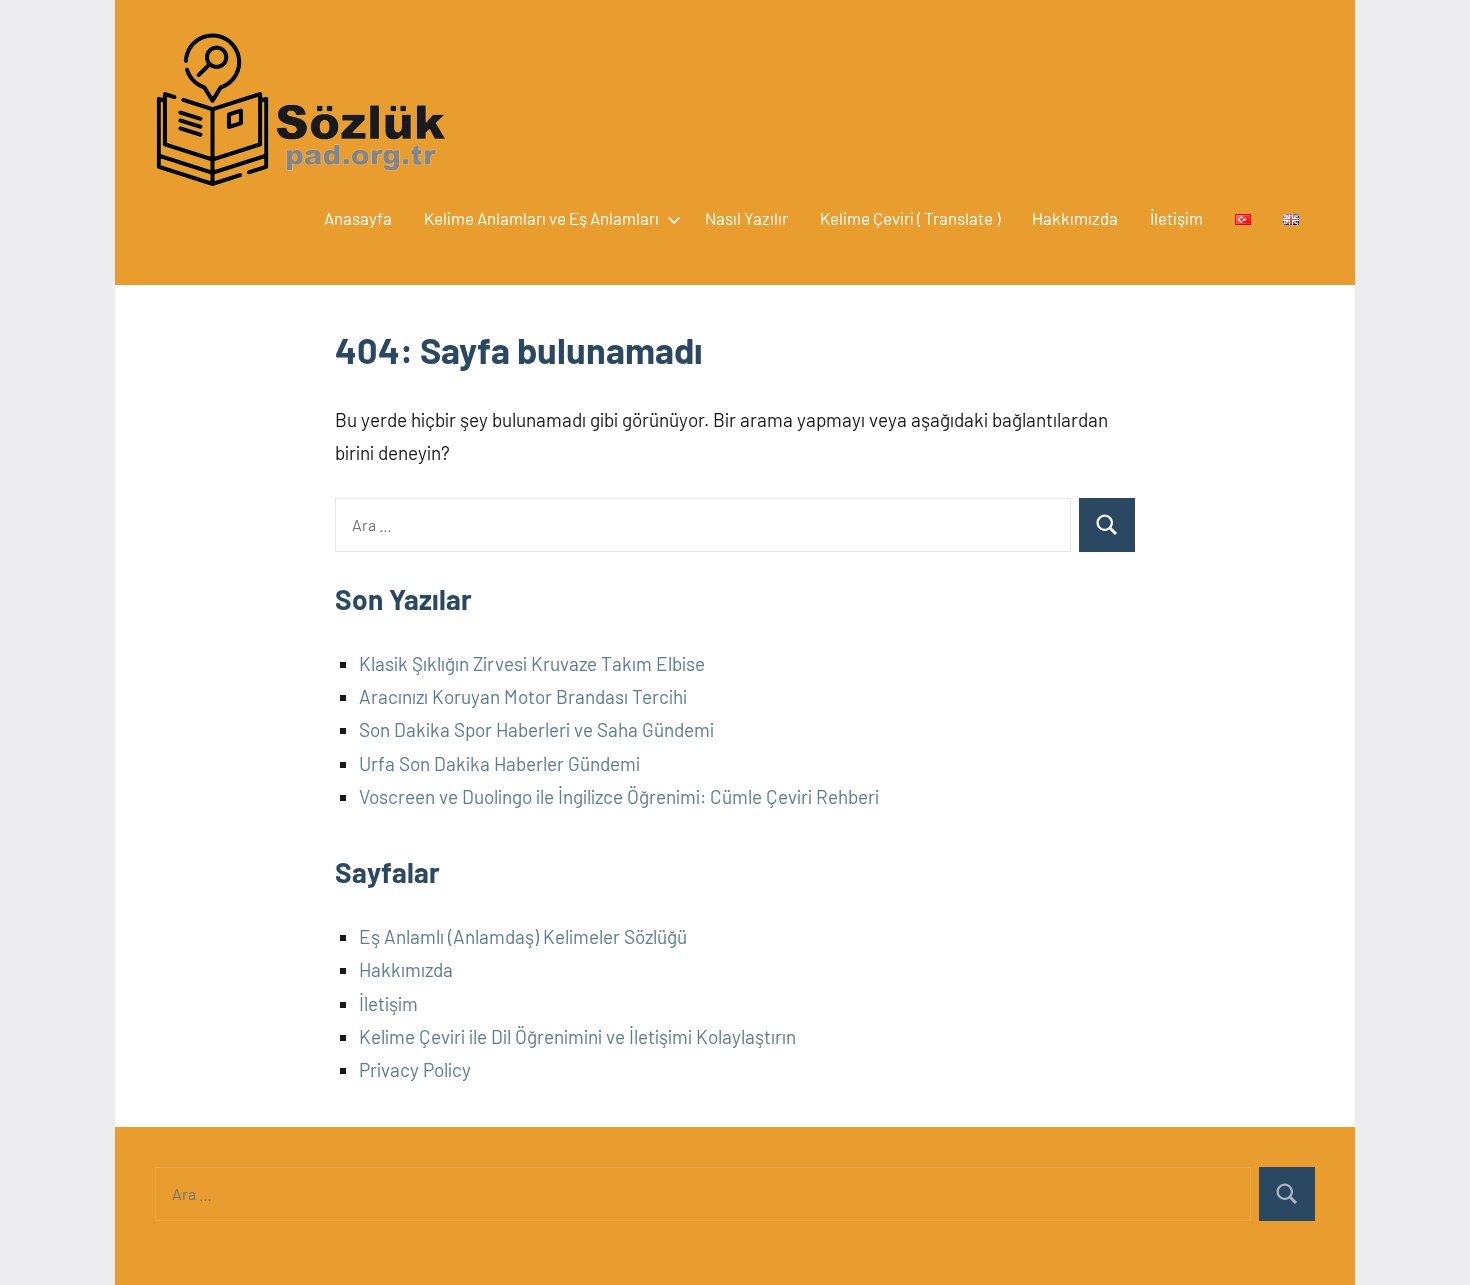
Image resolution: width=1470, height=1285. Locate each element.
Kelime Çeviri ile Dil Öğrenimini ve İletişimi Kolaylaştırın (577, 1036)
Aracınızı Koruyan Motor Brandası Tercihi (523, 696)
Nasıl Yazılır (746, 218)
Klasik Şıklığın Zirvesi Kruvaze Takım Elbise (532, 663)
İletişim (1176, 218)
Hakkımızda (1075, 218)
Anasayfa (358, 218)
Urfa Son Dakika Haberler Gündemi (499, 763)
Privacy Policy (415, 1069)
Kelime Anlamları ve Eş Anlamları (541, 218)
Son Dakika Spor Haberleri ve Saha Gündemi (536, 729)
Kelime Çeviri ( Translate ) (910, 218)
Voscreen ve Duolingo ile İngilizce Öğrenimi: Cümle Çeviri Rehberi (619, 796)
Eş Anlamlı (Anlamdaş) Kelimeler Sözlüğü (523, 936)
